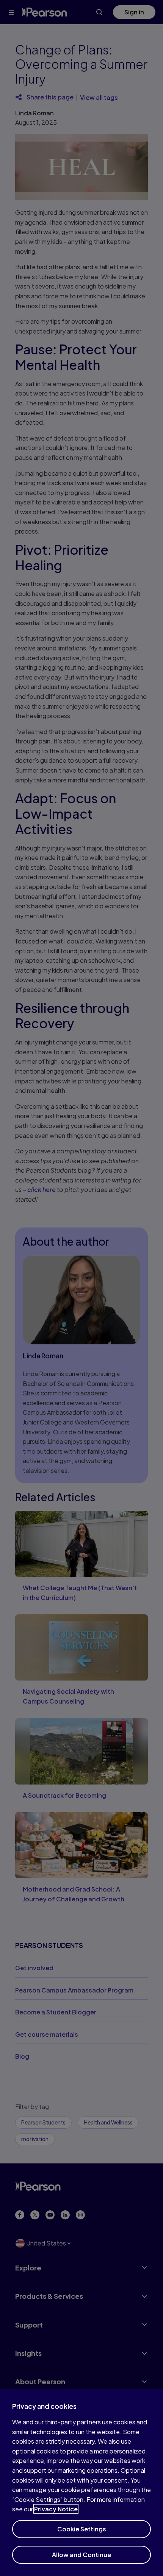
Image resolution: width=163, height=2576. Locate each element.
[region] (81, 2482)
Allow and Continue (81, 2555)
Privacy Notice (56, 2509)
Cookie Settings (82, 2529)
